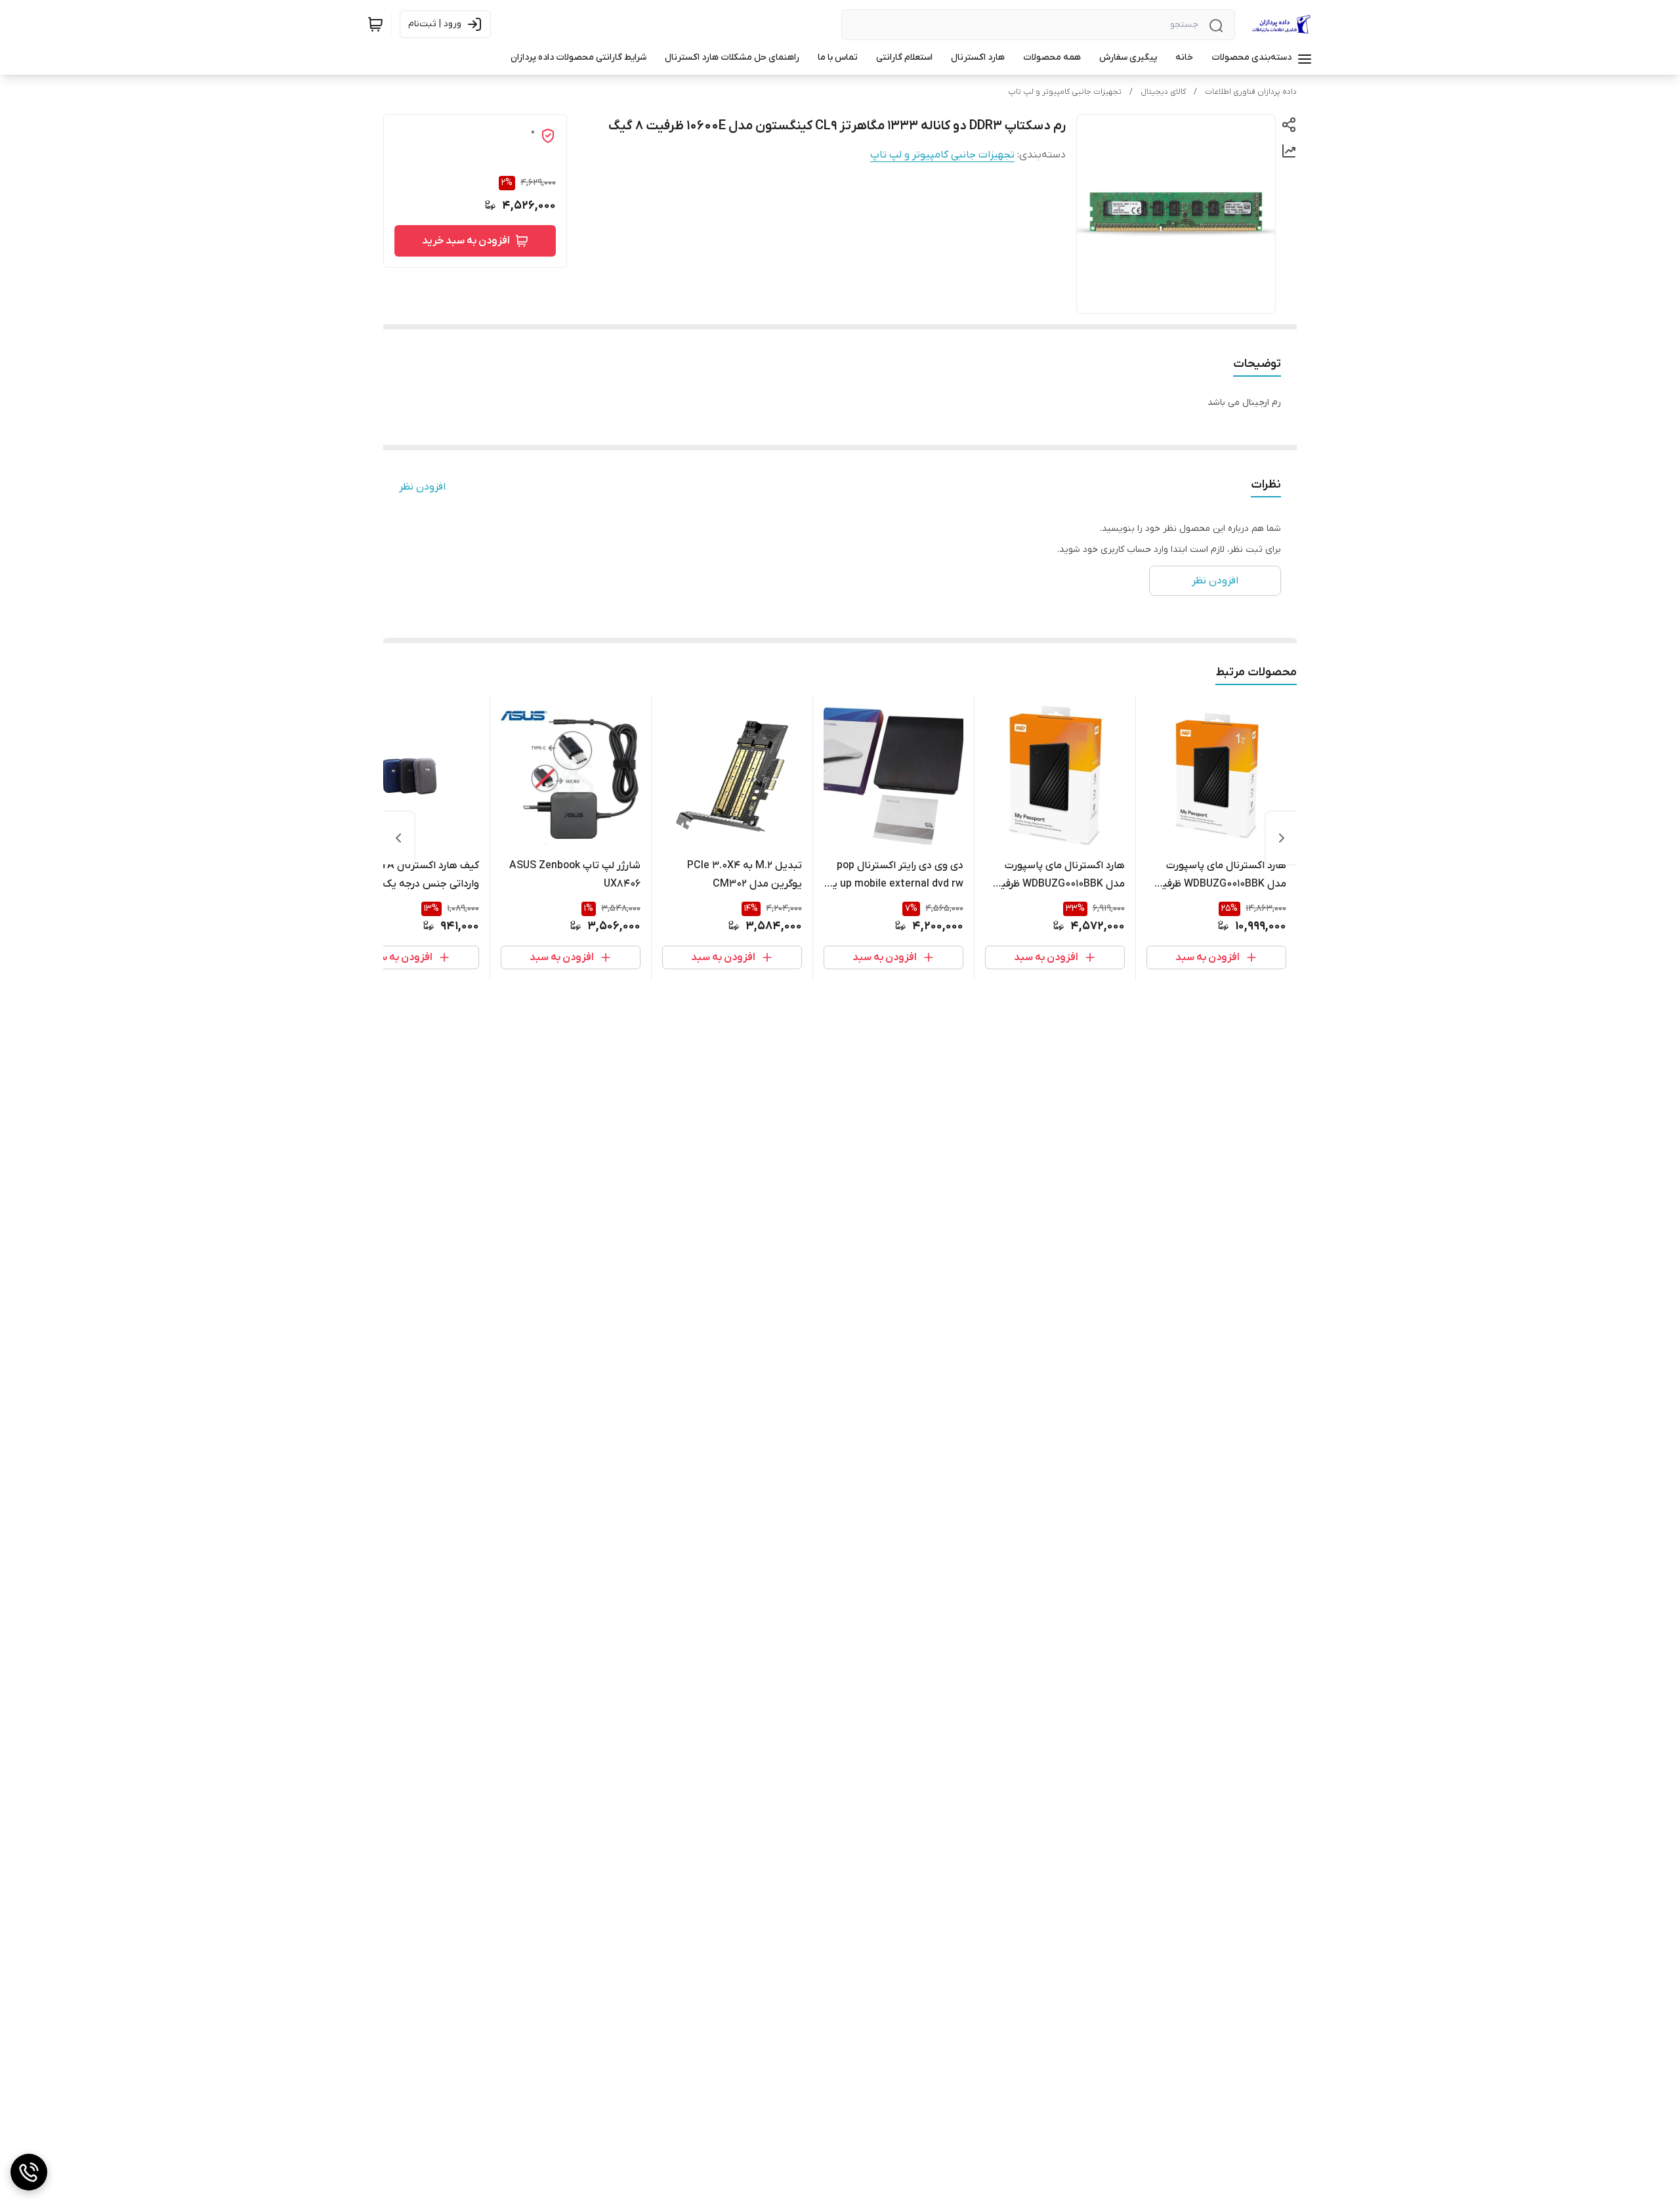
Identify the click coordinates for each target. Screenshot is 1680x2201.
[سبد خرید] (375, 24)
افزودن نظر (422, 487)
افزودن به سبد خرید (466, 241)
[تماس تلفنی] (29, 2172)
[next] (398, 838)
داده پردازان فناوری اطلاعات (1251, 92)
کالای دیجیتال (1163, 92)
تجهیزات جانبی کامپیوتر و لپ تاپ (1065, 92)
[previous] (1282, 838)
